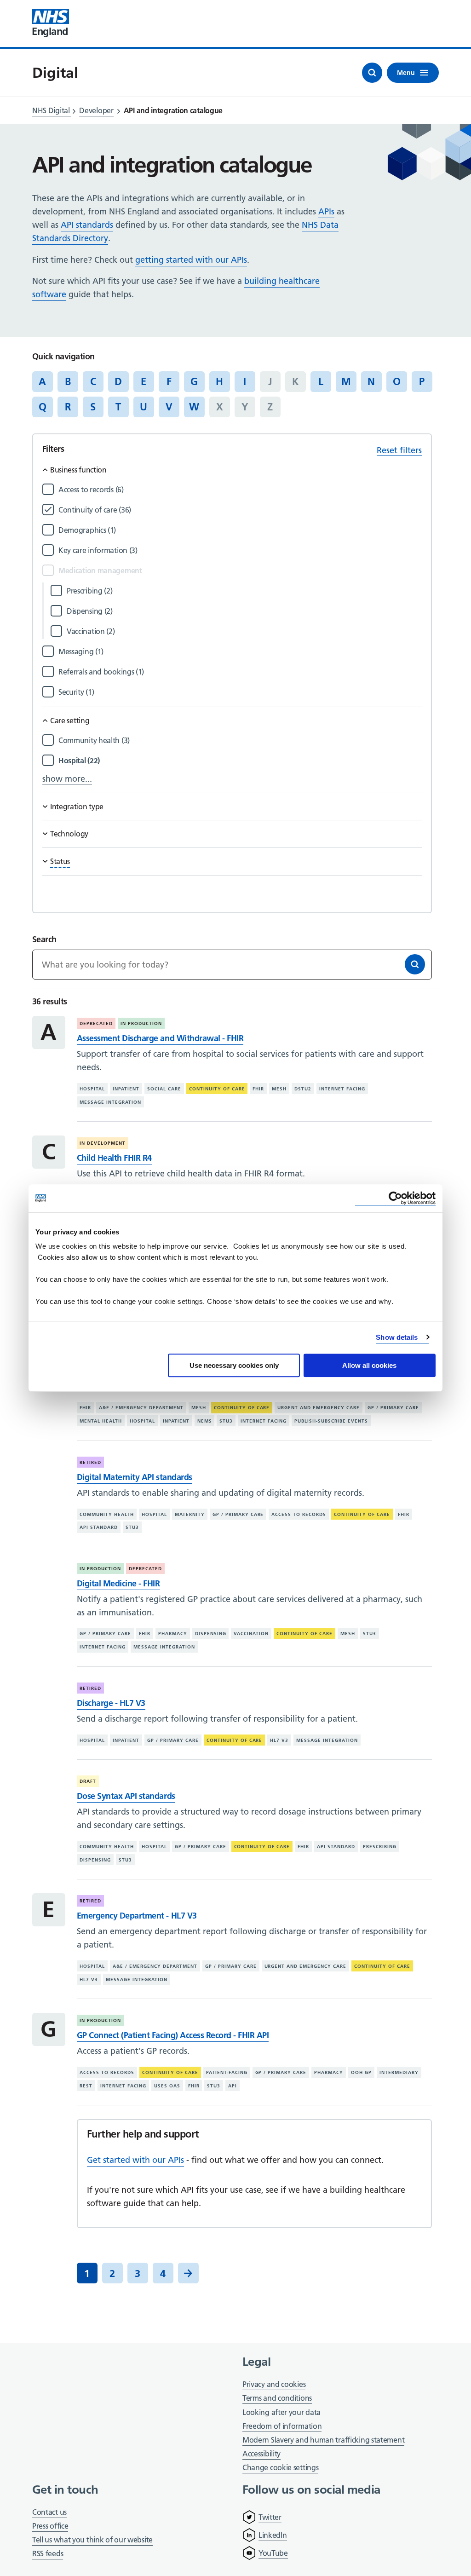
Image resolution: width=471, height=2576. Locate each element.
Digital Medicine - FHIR (118, 1583)
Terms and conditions (277, 2398)
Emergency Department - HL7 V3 (137, 1916)
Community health (107, 1514)
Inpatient (126, 1089)
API (233, 2086)
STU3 (226, 1421)
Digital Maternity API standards (135, 1477)
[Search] (415, 964)
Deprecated (96, 1023)
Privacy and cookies (274, 2384)
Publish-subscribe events (331, 1421)
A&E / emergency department (141, 1408)
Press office (50, 2527)
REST (86, 2086)
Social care (164, 1089)
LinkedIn (273, 2535)
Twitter (270, 2517)
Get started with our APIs (135, 2160)
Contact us (49, 2512)
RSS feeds (48, 2553)
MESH (279, 1089)
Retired (90, 1462)
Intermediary (399, 2072)
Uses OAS (167, 2086)
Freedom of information (282, 2426)
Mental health (101, 1421)
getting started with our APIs (191, 260)
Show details (397, 1337)
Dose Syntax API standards (126, 1796)
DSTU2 (303, 1089)
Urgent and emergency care (319, 1408)
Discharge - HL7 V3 (111, 1703)
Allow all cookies (369, 1365)
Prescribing (380, 1847)
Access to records (299, 1514)
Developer (96, 110)
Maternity (190, 1514)
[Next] (188, 2273)
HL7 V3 (279, 1740)
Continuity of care (217, 1089)
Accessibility (261, 2454)
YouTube (273, 2553)
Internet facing (342, 1089)
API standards (87, 225)
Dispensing (211, 1634)
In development (103, 1143)
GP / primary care (393, 1408)
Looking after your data (281, 2412)
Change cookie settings (280, 2468)
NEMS (205, 1421)
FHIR (258, 1089)
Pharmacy (173, 1634)
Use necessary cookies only (234, 1365)
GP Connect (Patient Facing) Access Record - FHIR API (173, 2035)
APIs (326, 211)
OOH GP (361, 2072)
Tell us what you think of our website (92, 2540)
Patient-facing (227, 2072)
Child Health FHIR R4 (114, 1158)
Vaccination (251, 1634)
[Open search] (372, 73)
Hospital (92, 1089)
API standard (99, 1527)
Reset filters (399, 450)
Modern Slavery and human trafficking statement (323, 2441)
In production (141, 1023)
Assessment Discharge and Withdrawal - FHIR (160, 1038)
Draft (88, 1781)
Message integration (110, 1102)
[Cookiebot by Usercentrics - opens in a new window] (395, 1198)
